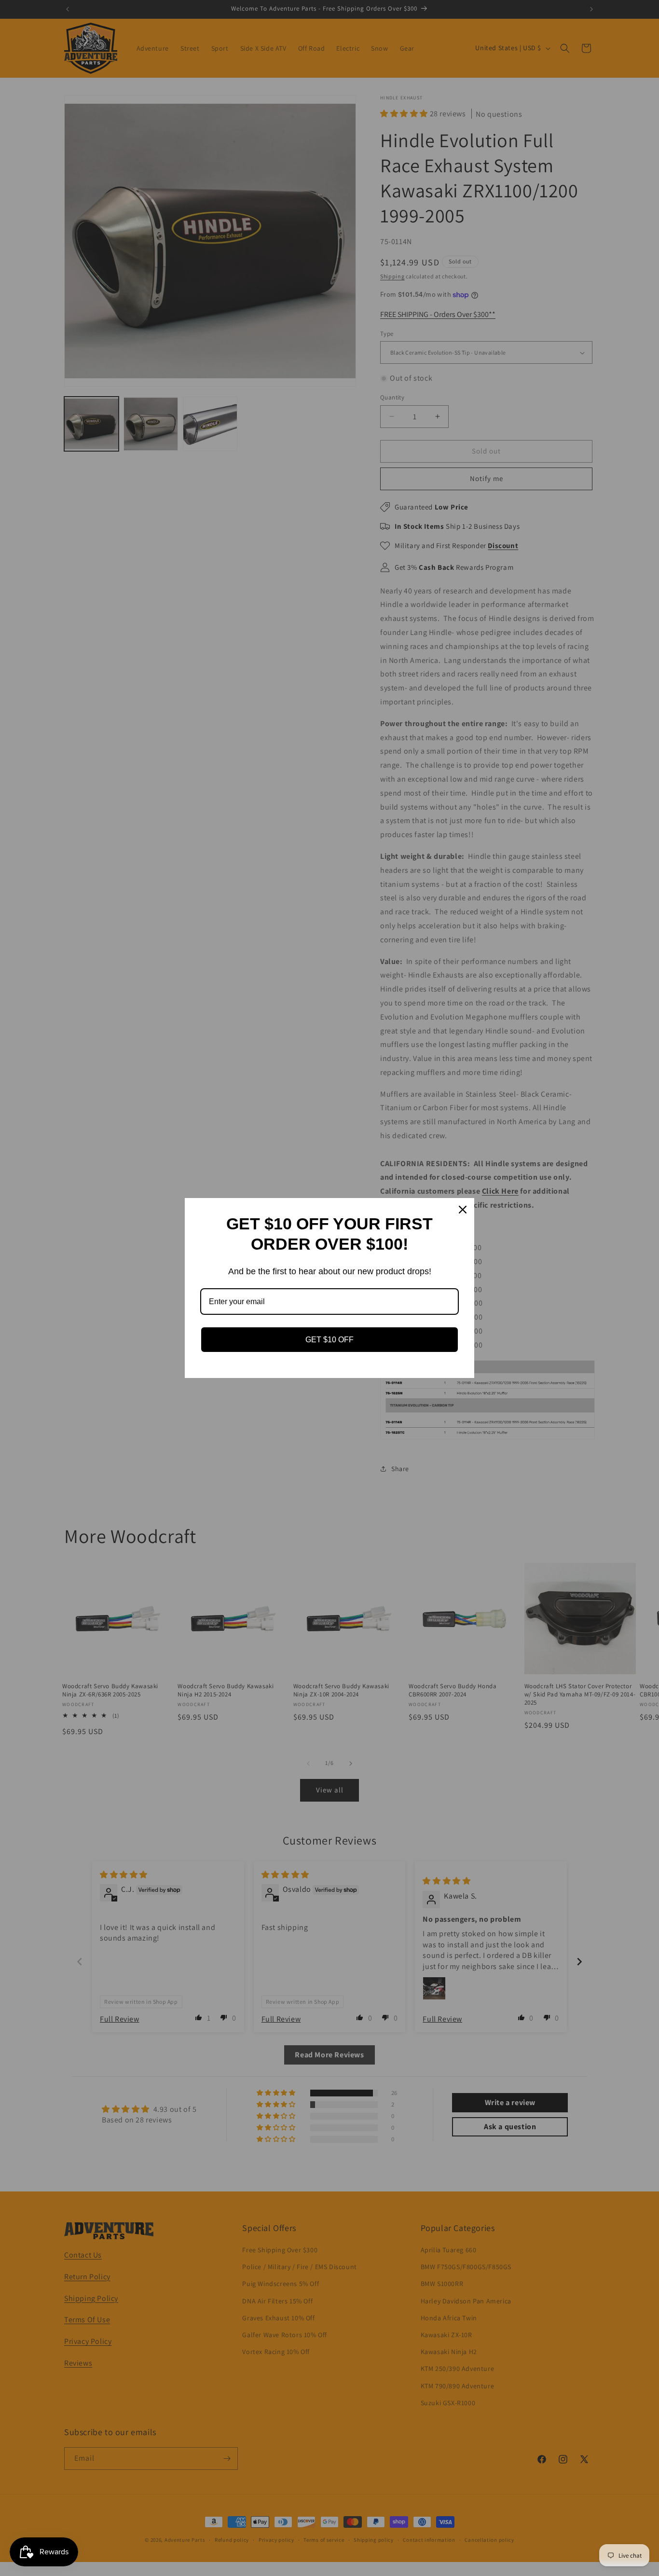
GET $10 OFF (329, 1340)
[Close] (463, 1210)
